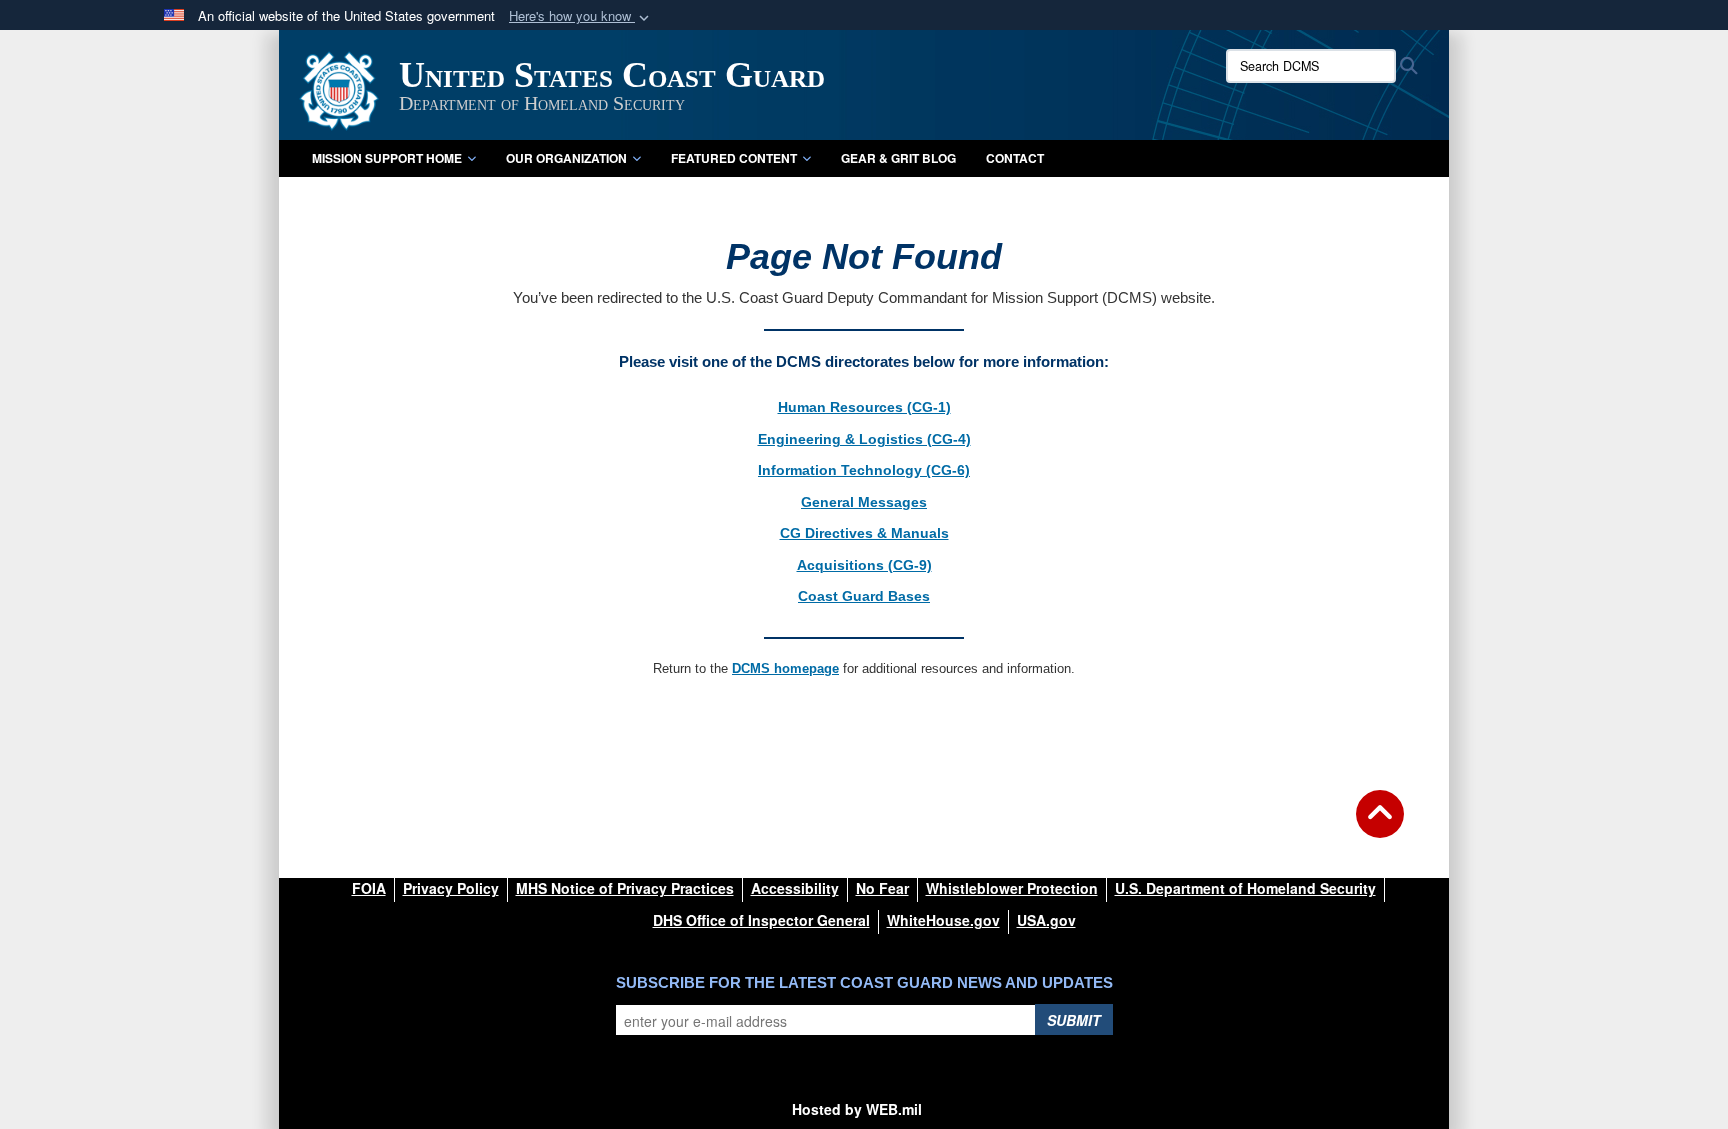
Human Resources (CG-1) (864, 407)
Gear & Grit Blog (898, 158)
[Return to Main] (1380, 826)
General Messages (864, 502)
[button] (581, 16)
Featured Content (734, 158)
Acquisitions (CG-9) (864, 565)
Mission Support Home (387, 158)
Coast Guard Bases (864, 596)
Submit (1074, 1020)
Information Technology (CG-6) (864, 470)
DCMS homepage (785, 668)
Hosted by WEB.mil (857, 1109)
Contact (1015, 158)
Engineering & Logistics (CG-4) (864, 439)
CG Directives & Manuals (864, 533)
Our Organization (566, 158)
